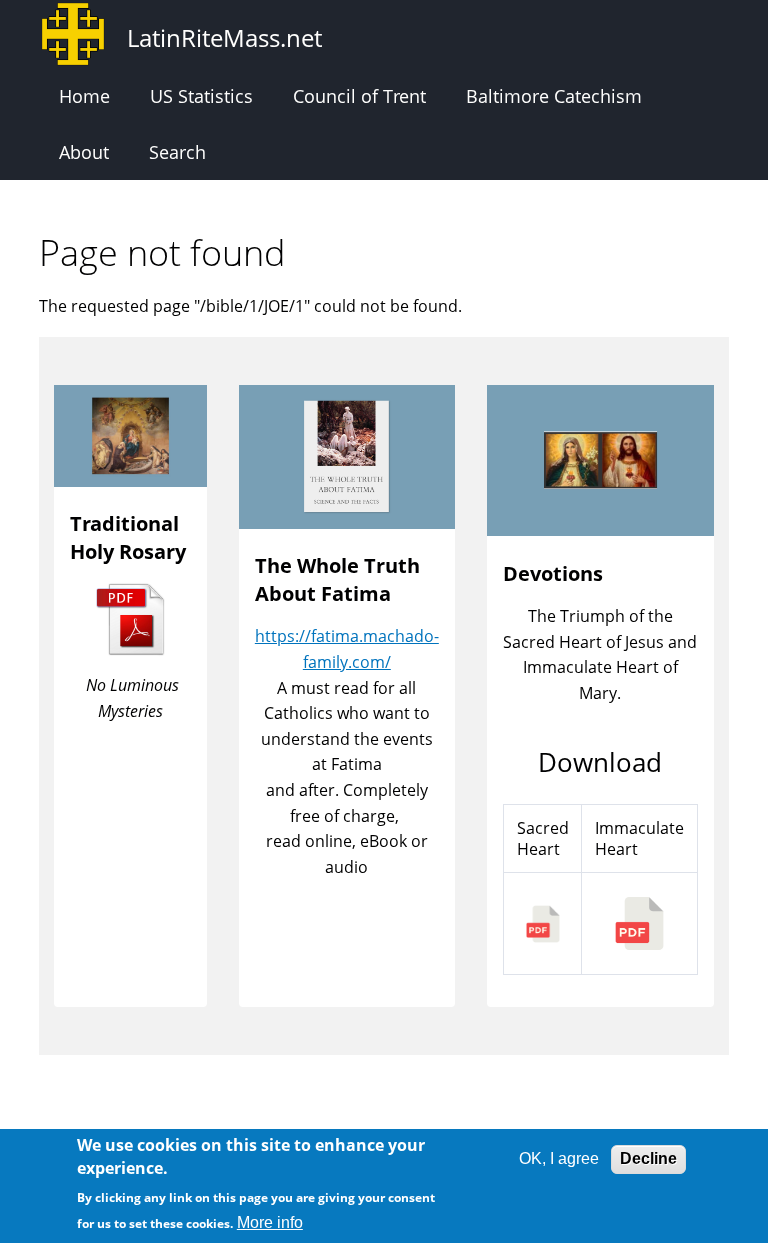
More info (270, 1222)
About (84, 152)
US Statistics (201, 96)
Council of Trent (359, 96)
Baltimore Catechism (554, 96)
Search (177, 152)
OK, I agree (559, 1158)
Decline (648, 1158)
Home (84, 96)
